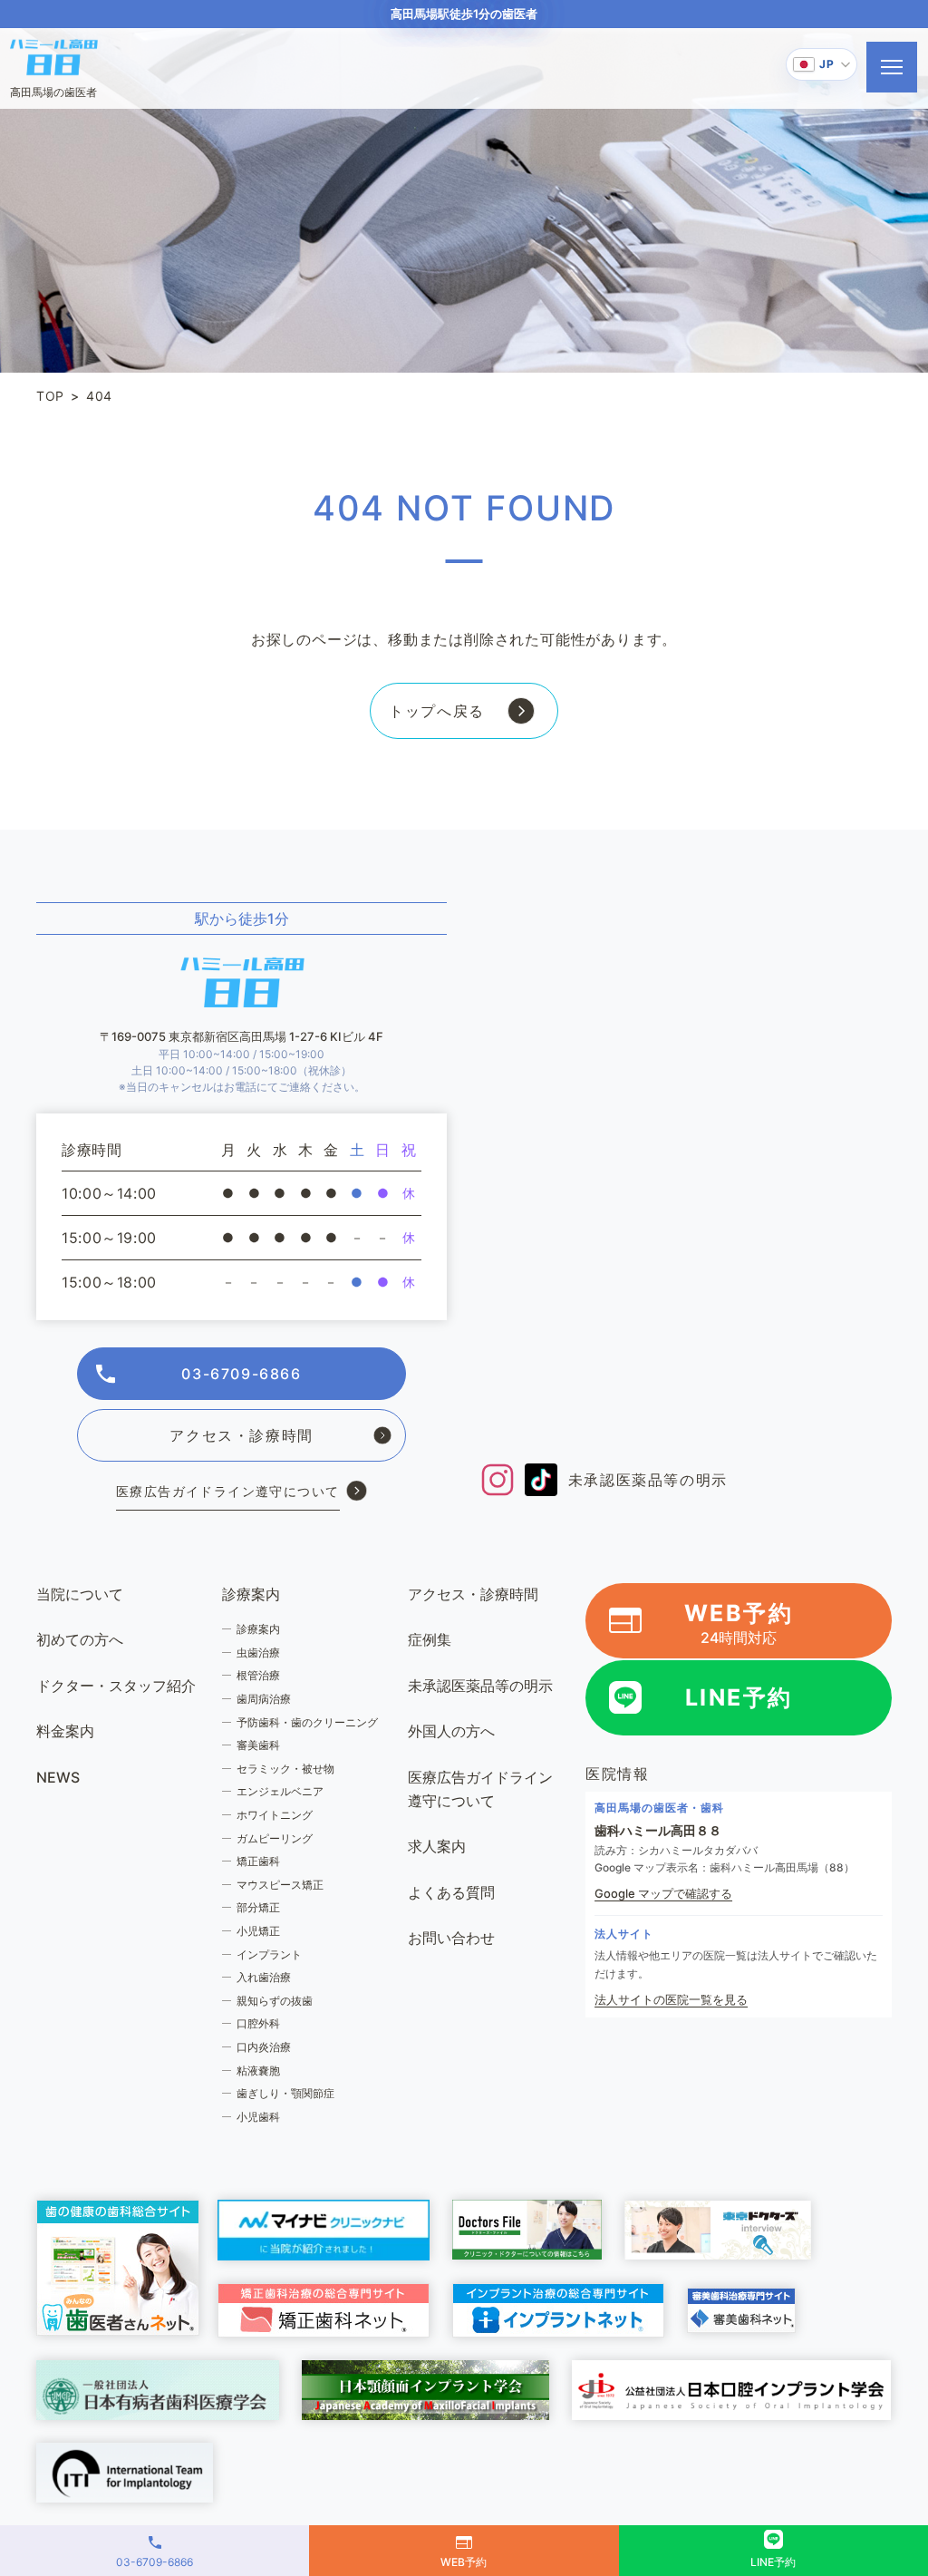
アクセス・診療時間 (241, 1435)
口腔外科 (258, 2023)
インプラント (269, 1954)
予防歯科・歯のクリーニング (307, 1722)
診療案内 (258, 1629)
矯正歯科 (258, 1861)
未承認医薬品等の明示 (648, 1480)
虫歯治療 (258, 1653)
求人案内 (437, 1846)
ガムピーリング (275, 1838)
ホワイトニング (275, 1815)
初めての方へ (80, 1639)
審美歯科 (258, 1745)
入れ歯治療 (264, 1977)
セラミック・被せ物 (285, 1769)
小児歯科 (258, 2117)
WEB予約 (739, 1623)
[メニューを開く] (892, 67)
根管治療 (258, 1675)
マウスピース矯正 (280, 1885)
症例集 (430, 1639)
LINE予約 (739, 1697)
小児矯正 (258, 1931)
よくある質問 (451, 1892)
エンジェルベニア (280, 1791)
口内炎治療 (264, 2047)
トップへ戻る (437, 711)
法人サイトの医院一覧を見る (671, 1999)
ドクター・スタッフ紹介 (116, 1686)
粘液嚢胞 (258, 2071)
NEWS (58, 1777)
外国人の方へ (451, 1731)
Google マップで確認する (663, 1893)
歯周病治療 (264, 1699)
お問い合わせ (451, 1938)
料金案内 (65, 1731)
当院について (80, 1594)
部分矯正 (258, 1907)
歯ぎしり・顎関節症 (285, 2093)
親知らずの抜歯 (275, 2001)
